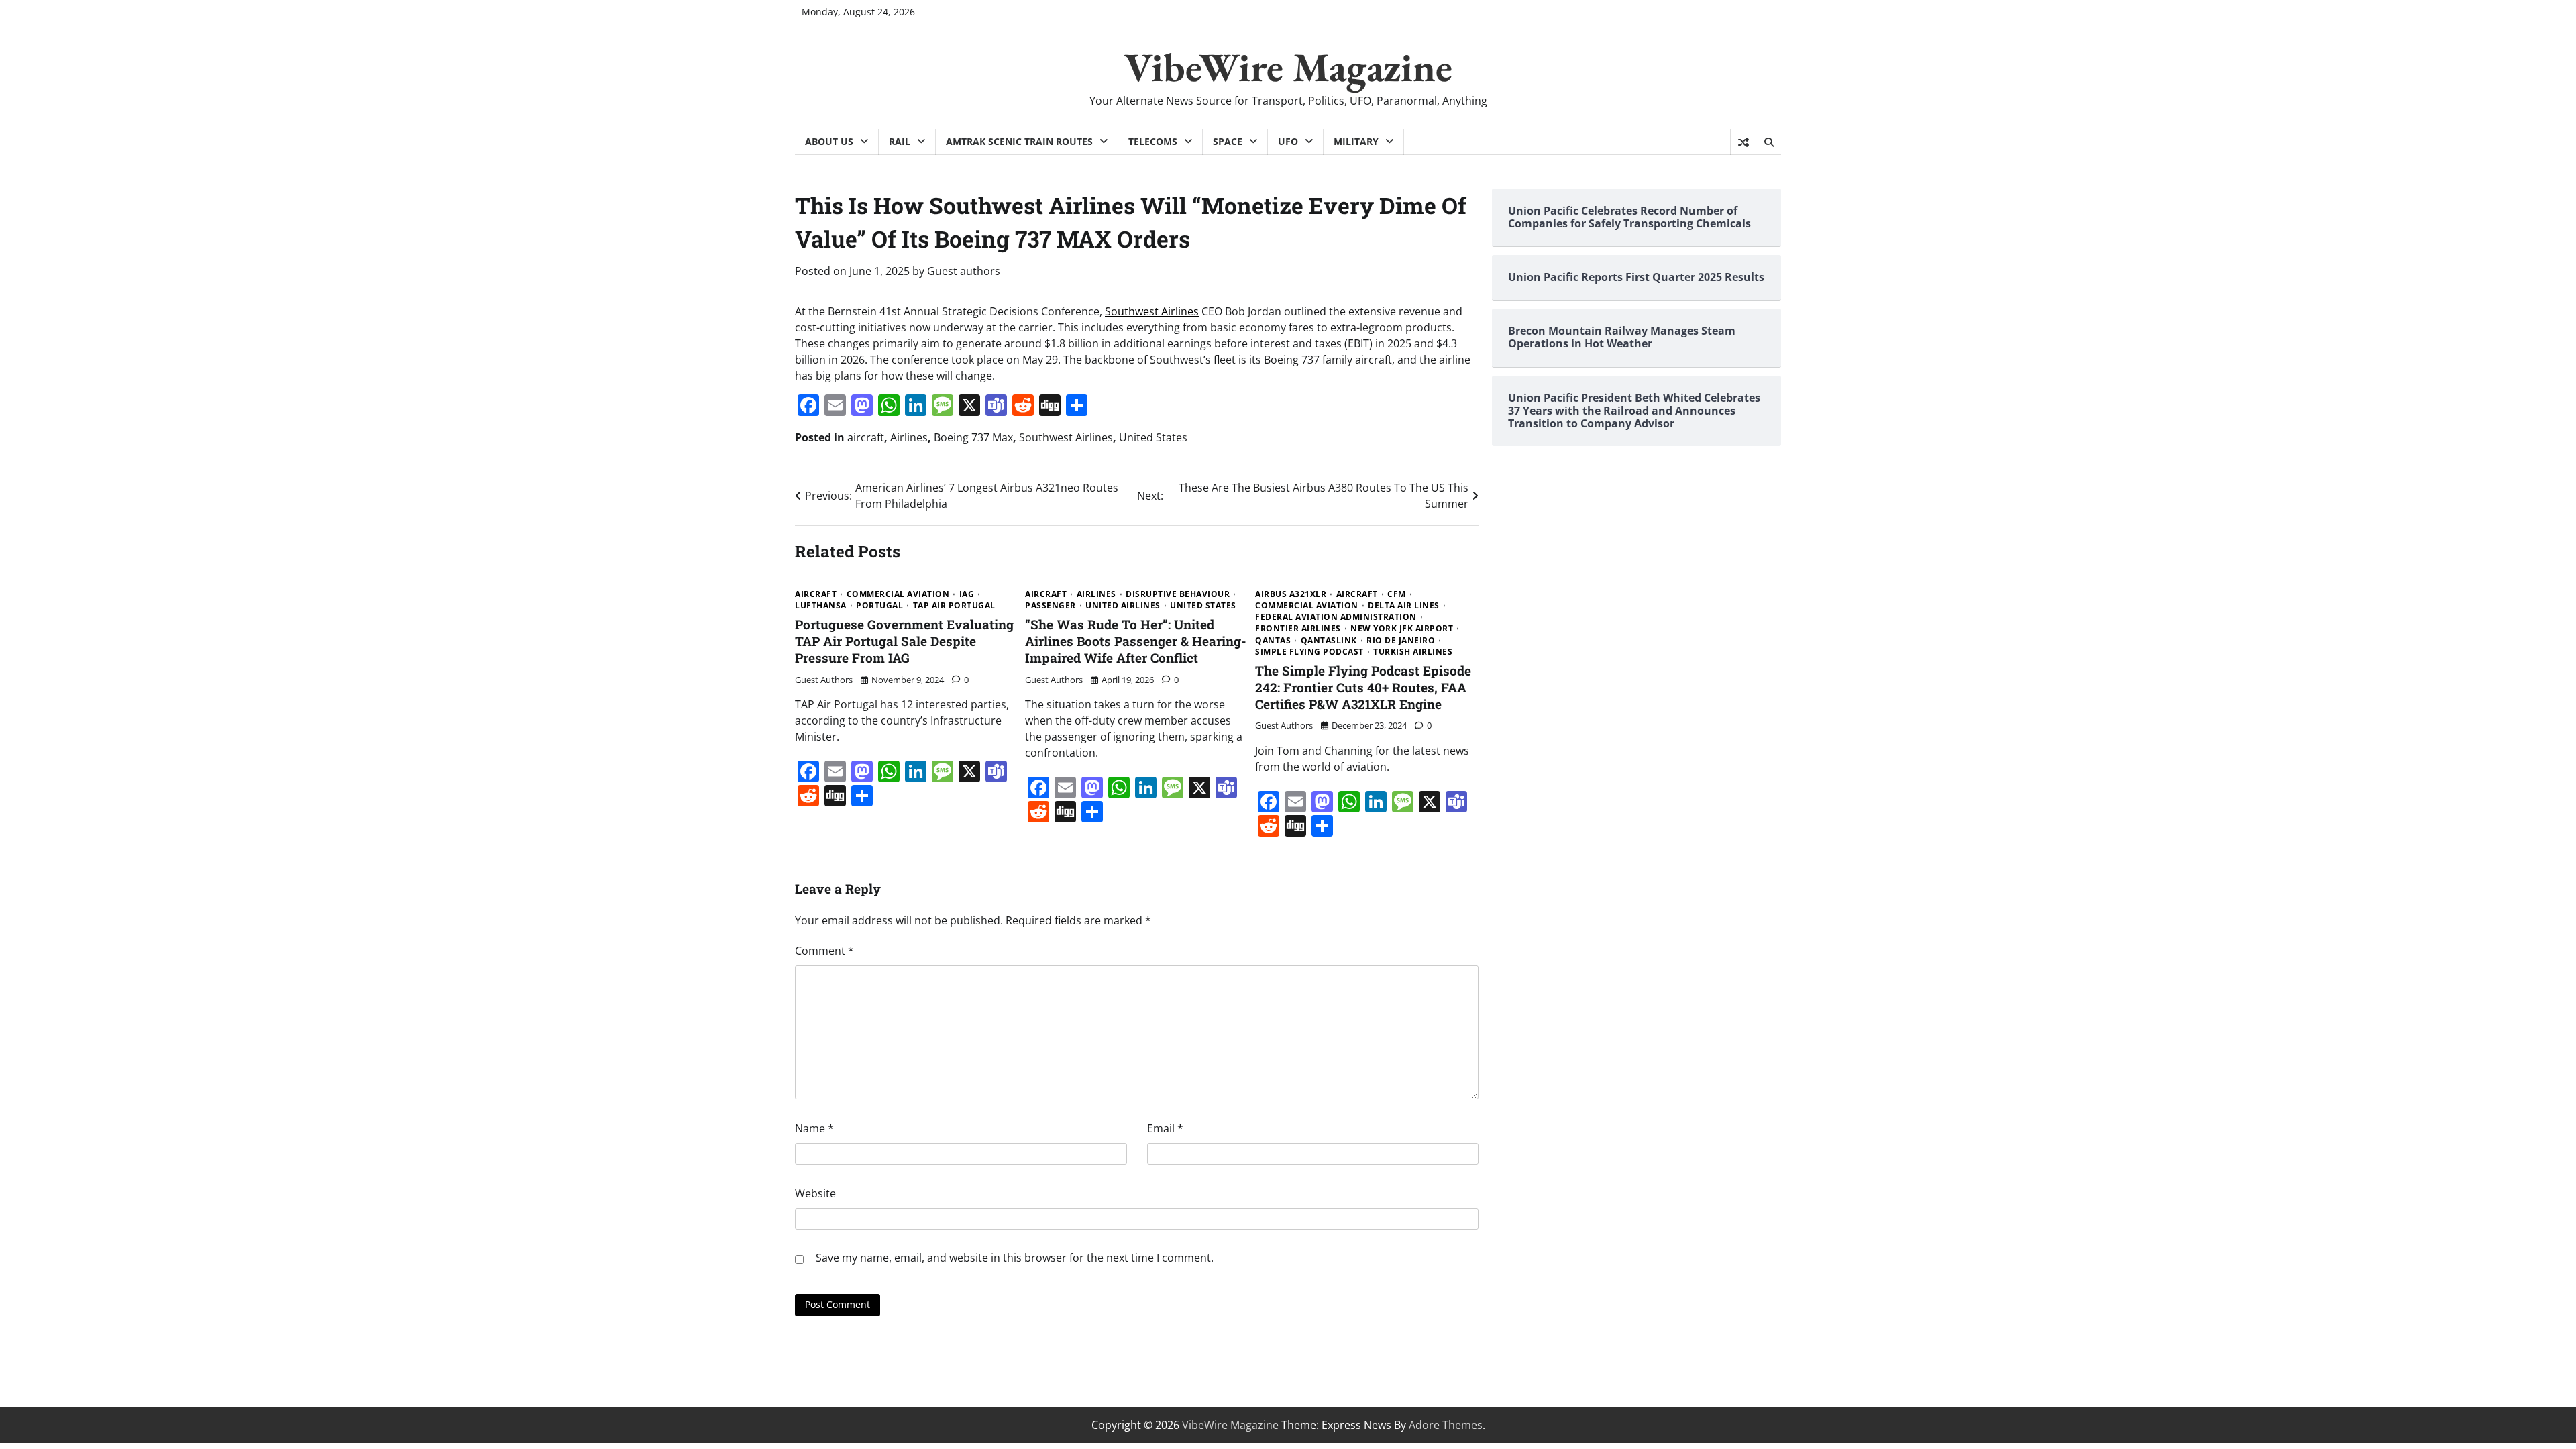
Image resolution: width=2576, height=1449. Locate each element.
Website (815, 1193)
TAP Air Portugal (954, 606)
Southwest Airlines (1152, 311)
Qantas (1273, 641)
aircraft (866, 437)
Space (1228, 141)
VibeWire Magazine (1288, 67)
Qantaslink (1329, 641)
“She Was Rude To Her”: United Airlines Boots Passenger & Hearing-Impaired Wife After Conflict (1136, 641)
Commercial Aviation (898, 594)
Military (1356, 141)
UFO (1288, 141)
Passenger (1051, 606)
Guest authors (964, 271)
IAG (967, 594)
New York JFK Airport (1402, 629)
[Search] (1768, 142)
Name (814, 1128)
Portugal (879, 606)
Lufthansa (821, 606)
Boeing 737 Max (973, 437)
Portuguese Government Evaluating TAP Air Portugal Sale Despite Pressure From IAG (904, 641)
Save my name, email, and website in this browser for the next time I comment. (1015, 1258)
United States (1153, 437)
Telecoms (1153, 141)
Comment (824, 951)
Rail (900, 141)
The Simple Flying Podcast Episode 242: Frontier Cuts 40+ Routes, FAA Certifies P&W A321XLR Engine (1363, 687)
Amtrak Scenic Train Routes (1019, 141)
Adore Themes (1446, 1425)
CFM (1397, 594)
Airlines (909, 437)
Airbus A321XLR (1291, 594)
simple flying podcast (1309, 652)
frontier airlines (1298, 629)
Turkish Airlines (1413, 652)
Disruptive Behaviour (1178, 594)
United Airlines (1123, 606)
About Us (829, 141)
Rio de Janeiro (1401, 641)
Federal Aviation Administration (1336, 617)
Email (1165, 1128)
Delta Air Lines (1404, 606)
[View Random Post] (1743, 142)
